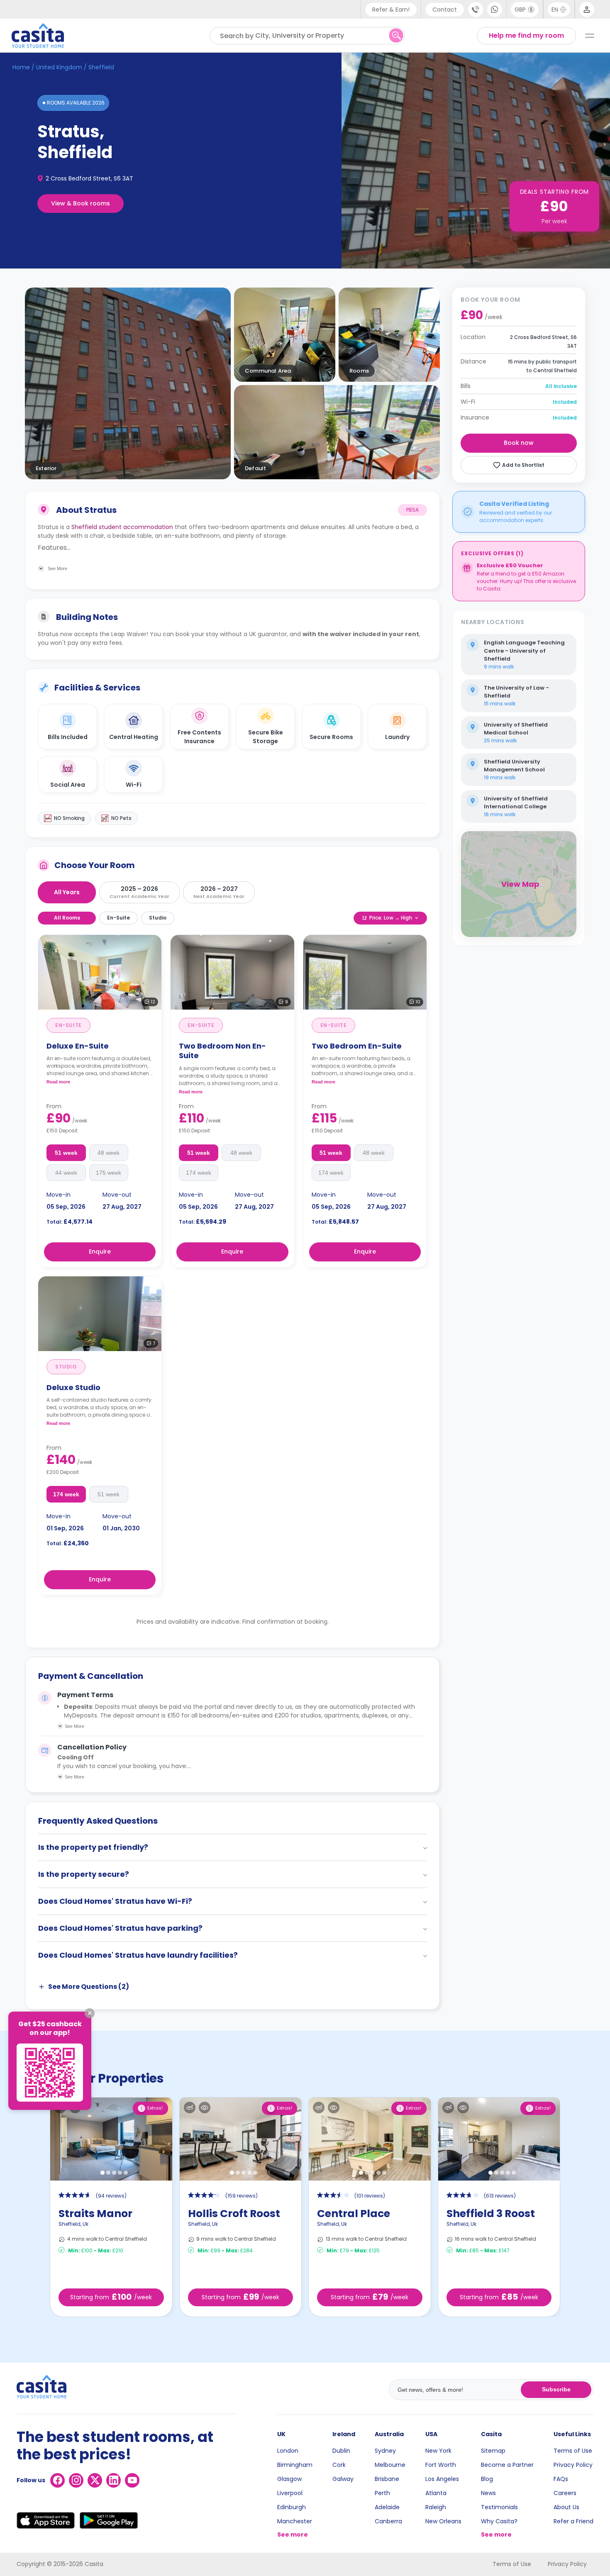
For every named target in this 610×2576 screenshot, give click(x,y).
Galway (343, 2479)
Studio (158, 918)
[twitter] (95, 2480)
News (488, 2493)
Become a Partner (507, 2465)
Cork (339, 2465)
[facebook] (57, 2480)
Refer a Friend (573, 2521)
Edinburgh (292, 2507)
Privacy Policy (573, 2465)
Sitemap (493, 2451)
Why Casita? (499, 2521)
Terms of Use (573, 2451)
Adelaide (387, 2507)
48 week (109, 1153)
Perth (382, 2493)
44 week (66, 1173)
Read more (58, 1082)
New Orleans (443, 2521)
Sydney (385, 2451)
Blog (487, 2479)
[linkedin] (113, 2480)
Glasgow (289, 2479)
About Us (566, 2507)
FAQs (561, 2479)
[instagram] (76, 2480)
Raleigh (436, 2507)
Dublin (341, 2451)
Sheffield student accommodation (122, 527)
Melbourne (390, 2465)
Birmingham (295, 2465)
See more (293, 2535)
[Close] (90, 2013)
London (288, 2451)
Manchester (295, 2521)
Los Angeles (442, 2479)
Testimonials (499, 2507)
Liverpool (290, 2493)
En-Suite (118, 918)
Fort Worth (441, 2465)
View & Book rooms (81, 203)
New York (438, 2451)
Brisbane (387, 2479)
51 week (66, 1153)
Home (21, 67)
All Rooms (67, 918)
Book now (519, 443)
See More (74, 1726)
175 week (109, 1173)
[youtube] (132, 2480)
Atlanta (436, 2493)
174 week (199, 1173)
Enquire (100, 1251)
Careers (565, 2493)
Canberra (388, 2521)
